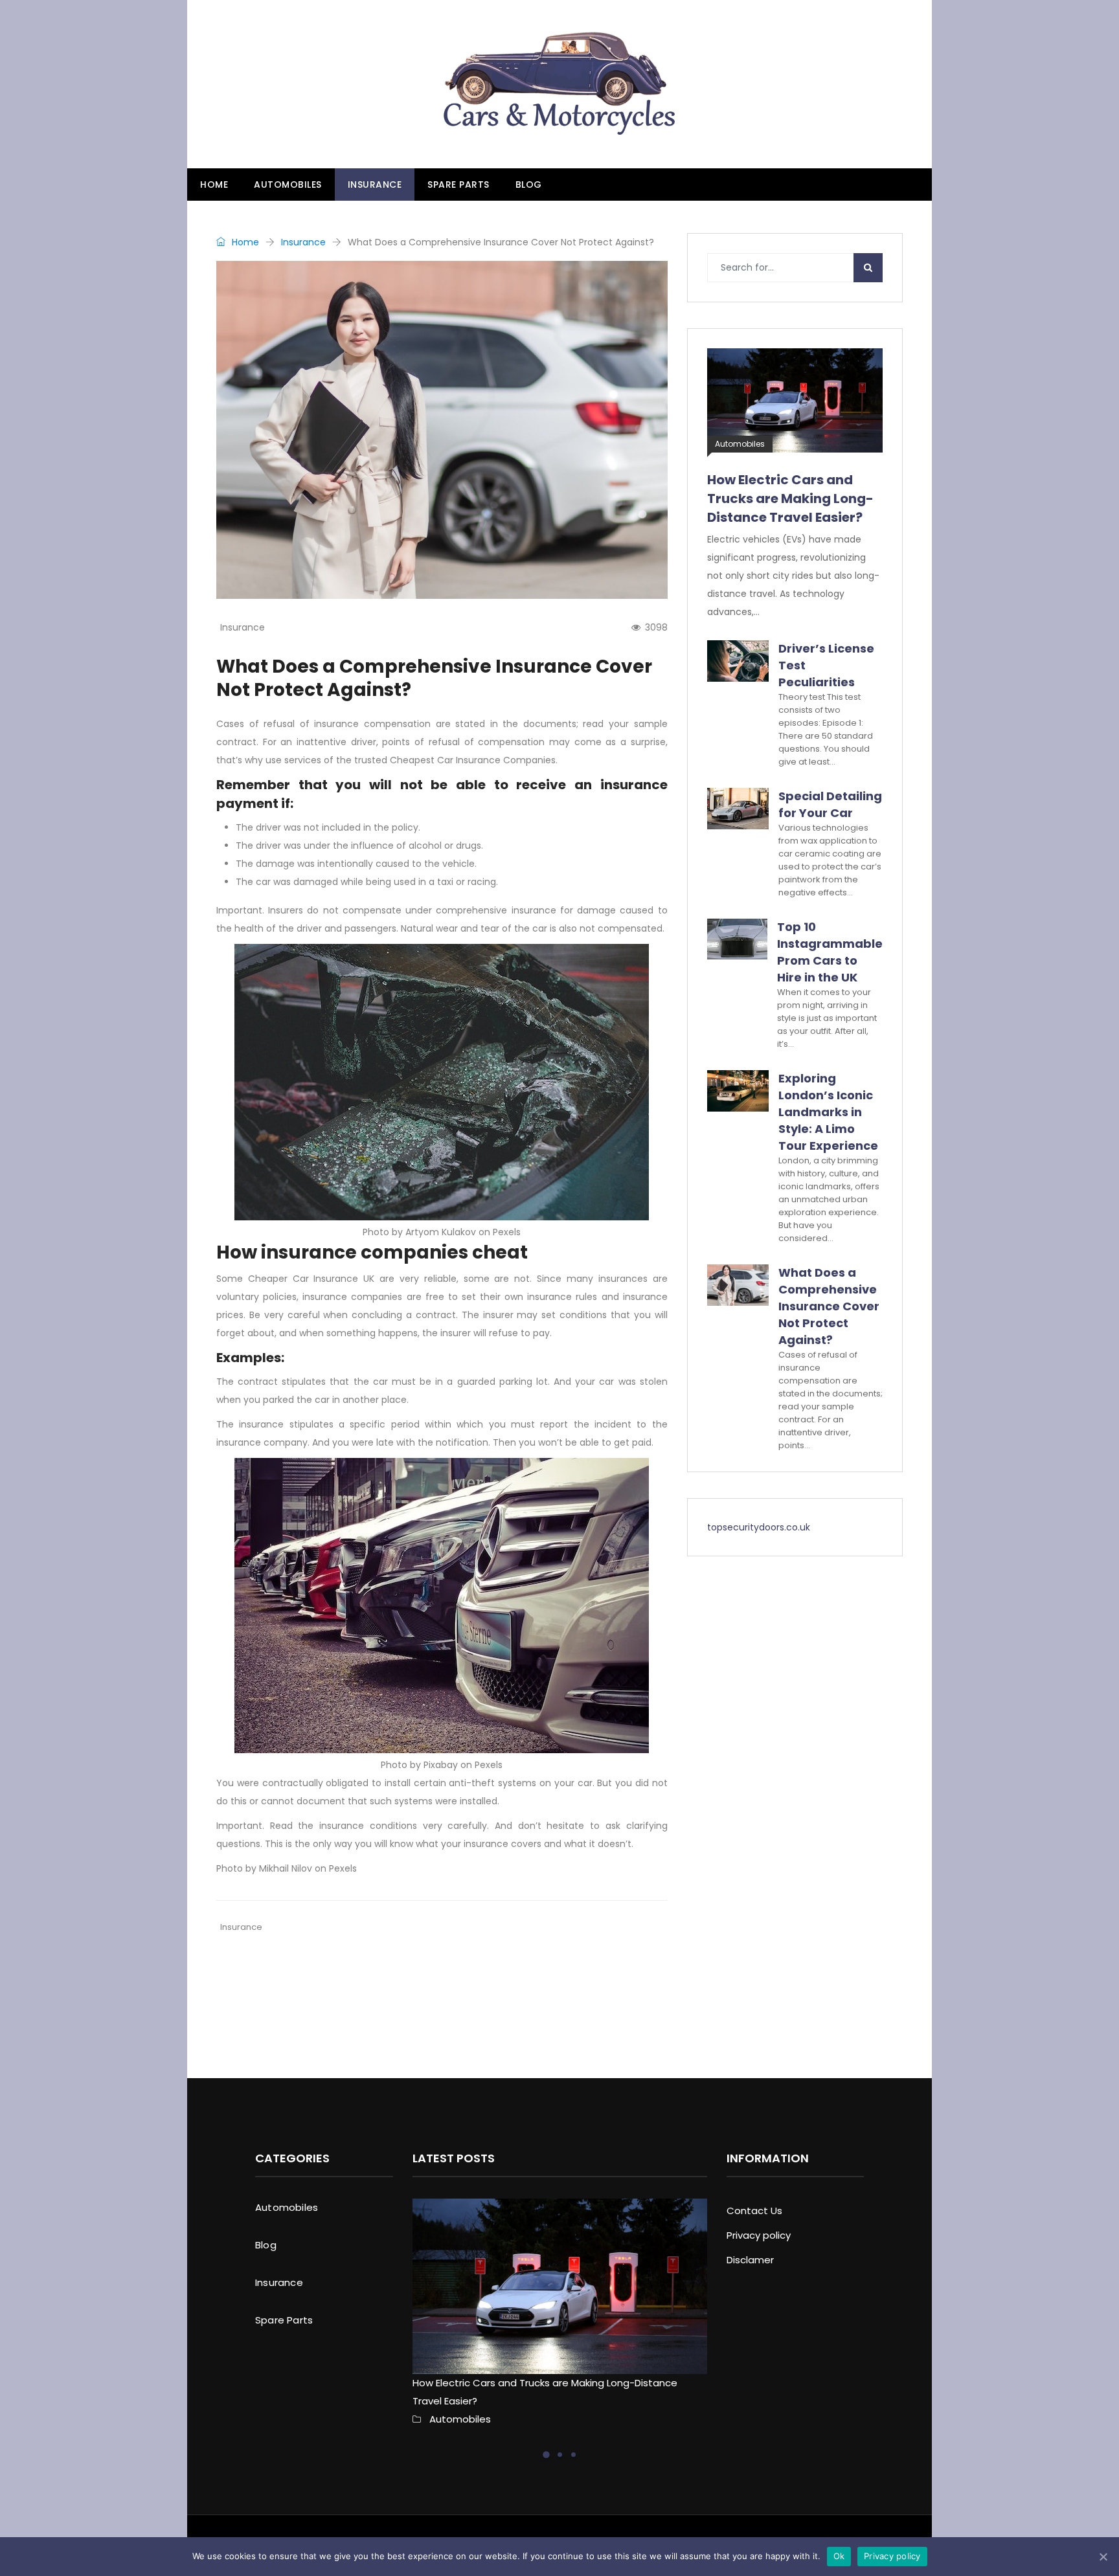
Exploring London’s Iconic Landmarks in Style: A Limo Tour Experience (828, 1112)
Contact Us (754, 2211)
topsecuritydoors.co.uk (759, 1527)
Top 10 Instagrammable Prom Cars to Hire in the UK (830, 952)
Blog (529, 185)
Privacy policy (759, 2235)
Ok (839, 2556)
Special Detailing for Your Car (830, 804)
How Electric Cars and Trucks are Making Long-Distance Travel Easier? (790, 498)
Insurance (375, 185)
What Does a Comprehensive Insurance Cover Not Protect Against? (829, 1306)
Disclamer (750, 2260)
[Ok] (1103, 2557)
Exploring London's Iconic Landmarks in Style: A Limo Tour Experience (560, 2003)
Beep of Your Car (275, 1994)
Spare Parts (458, 185)
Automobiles (288, 185)
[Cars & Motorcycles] (559, 84)
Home (214, 185)
